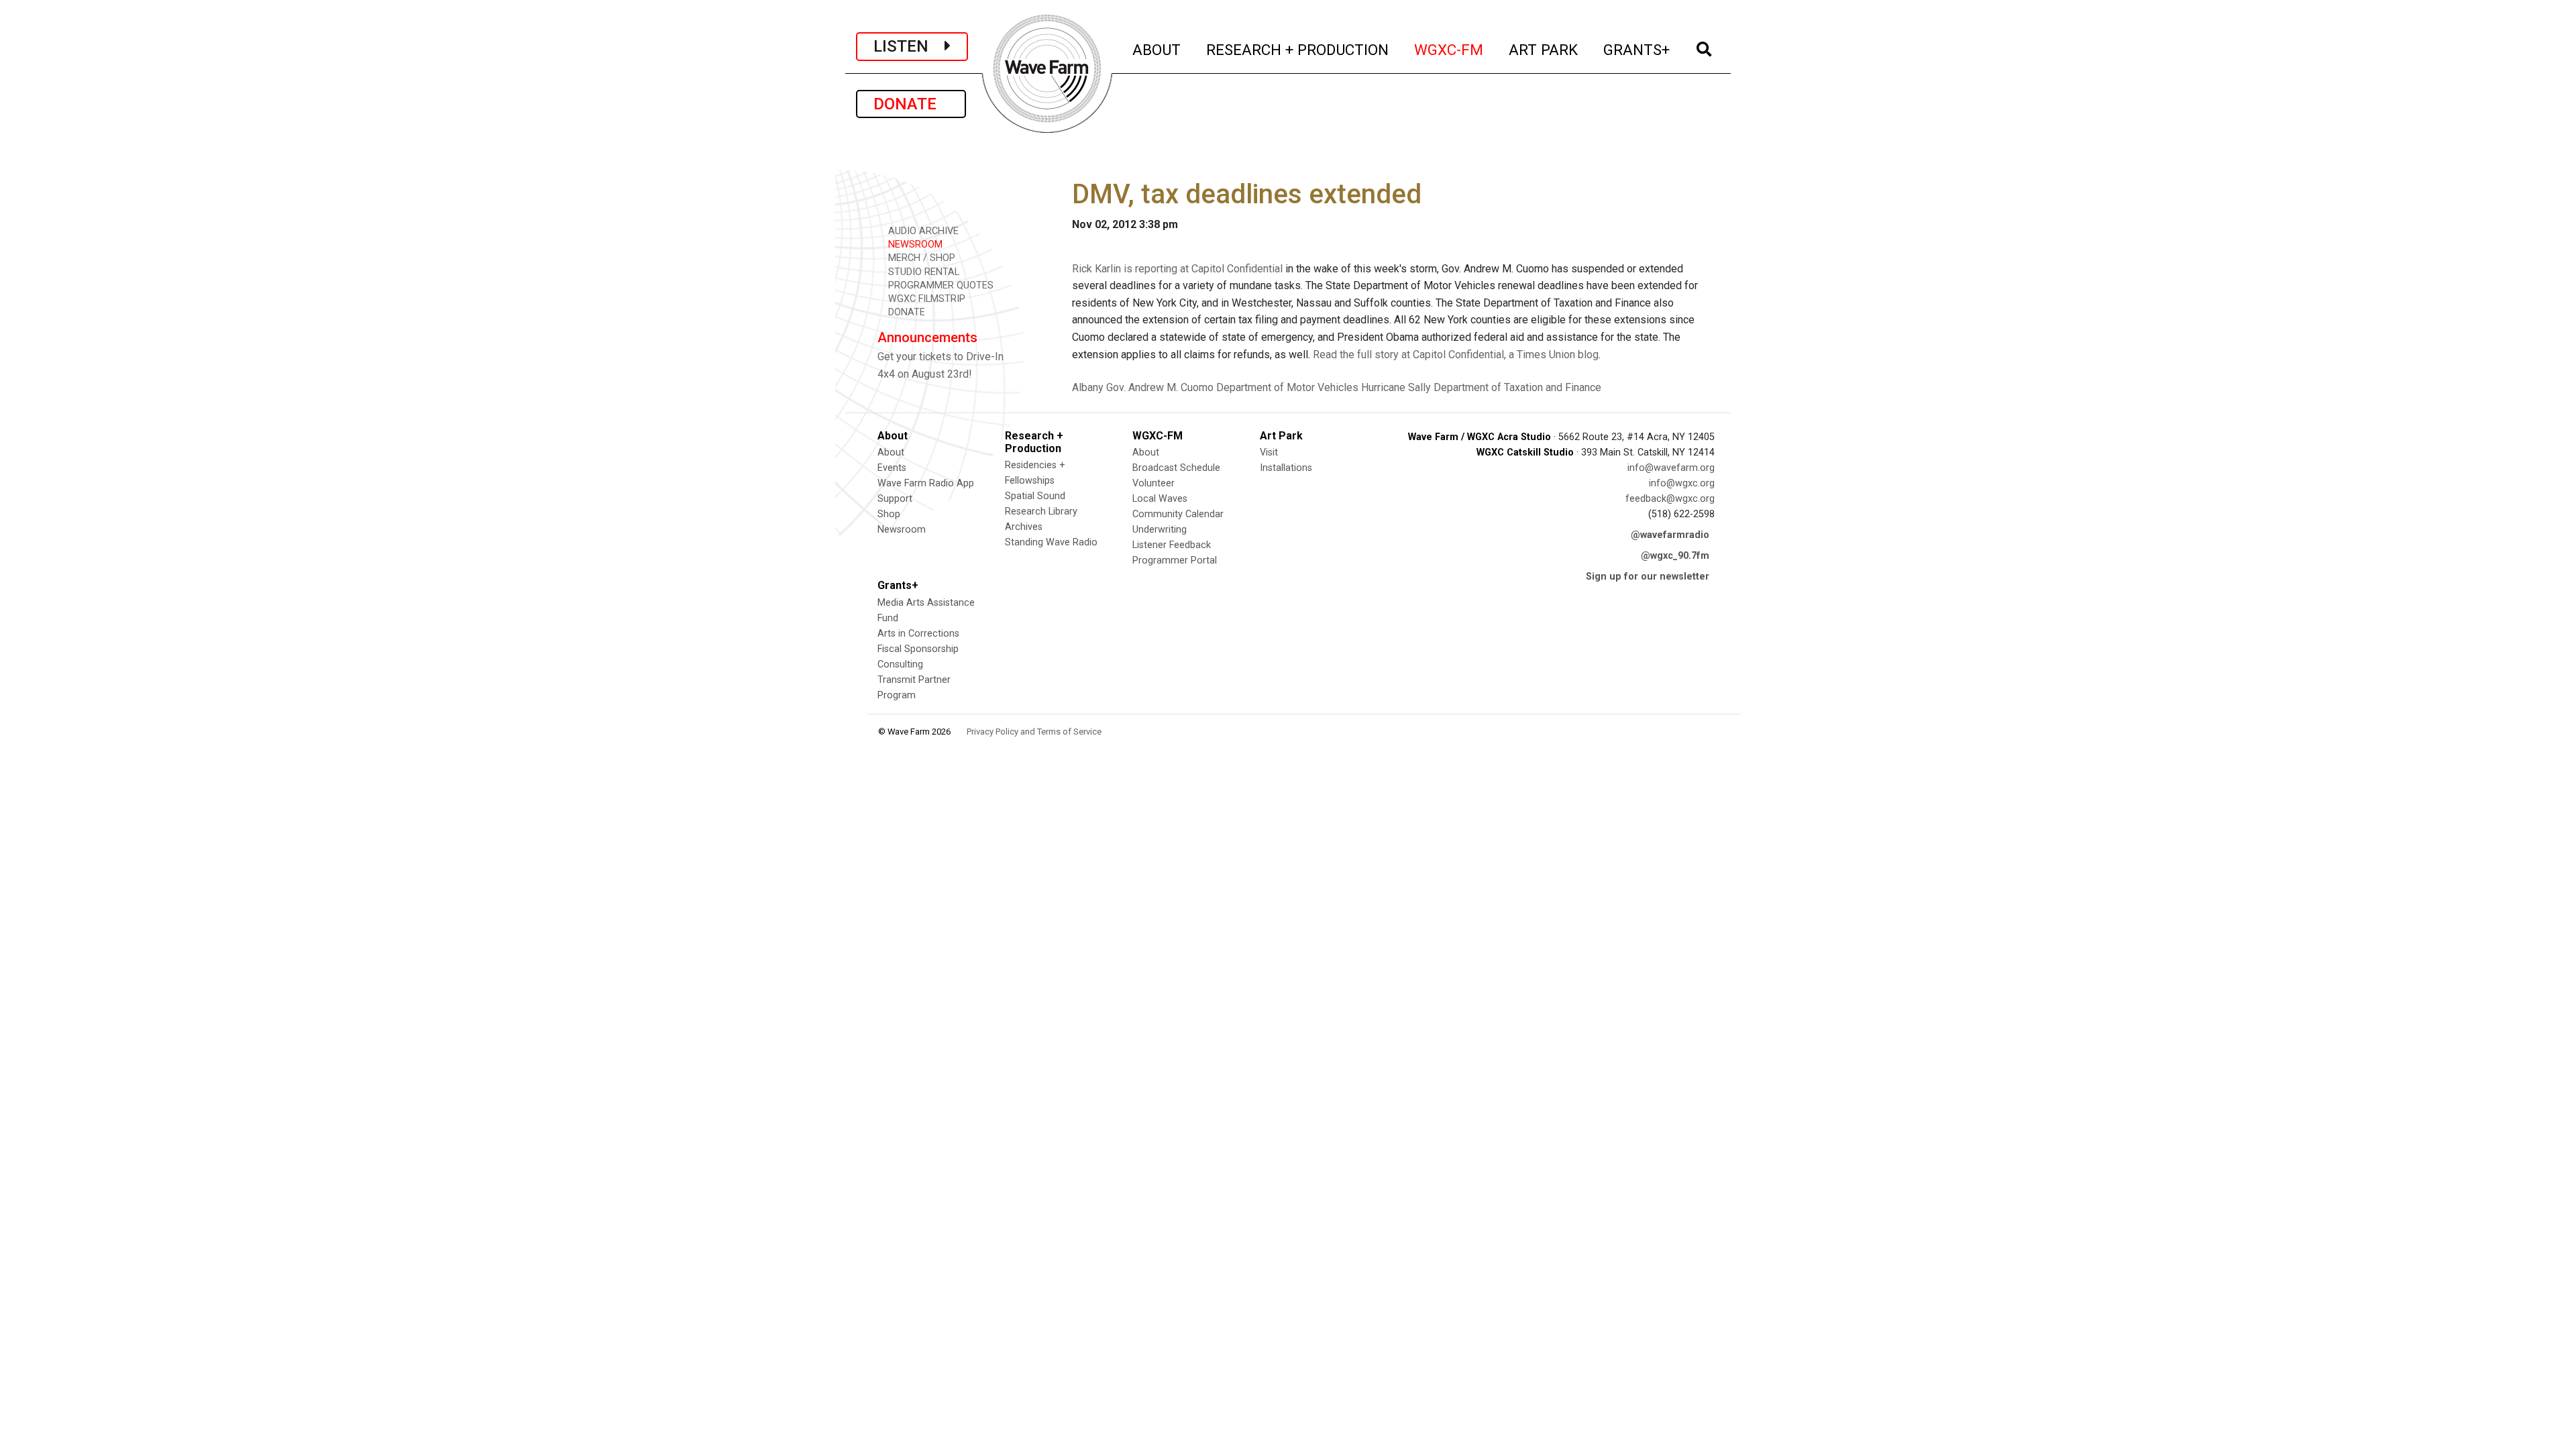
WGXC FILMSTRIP (925, 299)
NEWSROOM (914, 245)
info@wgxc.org (1682, 483)
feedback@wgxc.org (1670, 499)
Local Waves (1160, 499)
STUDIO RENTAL (922, 272)
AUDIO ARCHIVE (922, 231)
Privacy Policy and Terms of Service (1034, 732)
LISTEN (909, 46)
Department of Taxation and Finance (1517, 387)
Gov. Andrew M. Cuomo (1160, 387)
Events (892, 468)
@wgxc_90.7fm (1675, 556)
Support (895, 499)
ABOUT (1157, 49)
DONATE (911, 104)
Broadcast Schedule (1176, 468)
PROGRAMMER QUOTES (940, 285)
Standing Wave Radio (1051, 542)
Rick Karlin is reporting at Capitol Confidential (1177, 269)
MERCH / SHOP (920, 258)
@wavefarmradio (1670, 535)
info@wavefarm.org (1671, 468)
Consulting (900, 664)
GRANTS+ (1637, 49)
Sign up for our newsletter (1648, 577)
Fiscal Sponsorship (918, 649)
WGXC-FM (1449, 49)
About (891, 452)
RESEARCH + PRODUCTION (1298, 49)
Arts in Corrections (918, 634)
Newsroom (902, 530)
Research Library (1041, 512)
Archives (1024, 527)
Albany (1088, 387)
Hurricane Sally (1396, 387)
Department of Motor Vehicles (1287, 387)
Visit (1269, 452)
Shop (889, 514)
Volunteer (1153, 483)
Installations (1286, 468)
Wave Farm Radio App (926, 483)
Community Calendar (1178, 514)
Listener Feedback (1172, 545)
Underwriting (1160, 530)
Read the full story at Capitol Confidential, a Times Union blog (1456, 355)
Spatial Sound (1035, 496)
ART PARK (1544, 49)
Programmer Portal (1175, 560)
